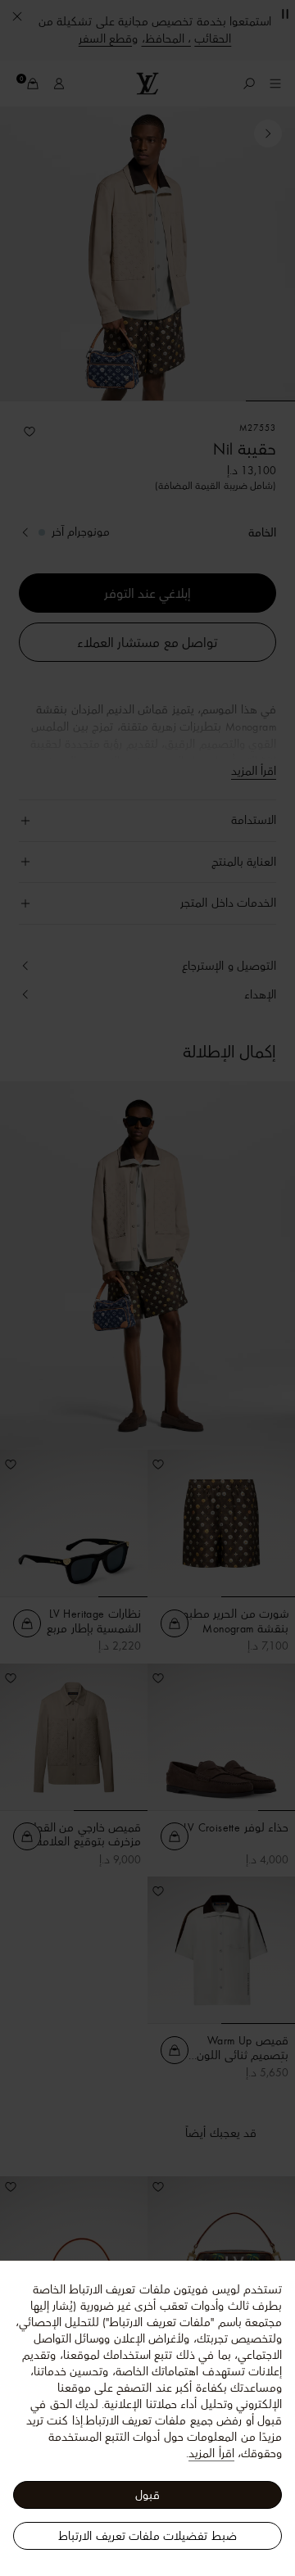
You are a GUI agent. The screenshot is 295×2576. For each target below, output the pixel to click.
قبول (147, 2495)
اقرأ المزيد (211, 2453)
